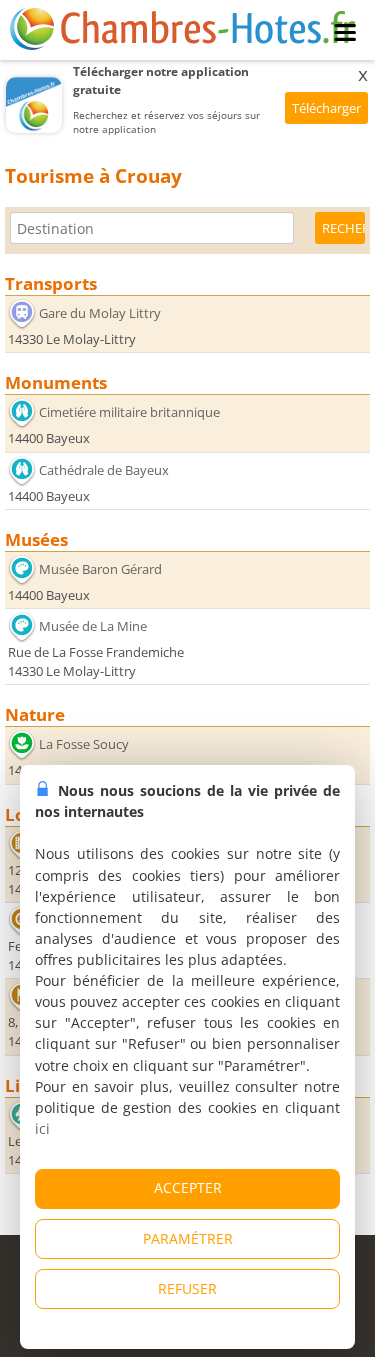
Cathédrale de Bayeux (104, 470)
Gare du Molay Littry (100, 313)
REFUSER (187, 1288)
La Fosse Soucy (84, 744)
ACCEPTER (188, 1187)
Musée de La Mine (93, 626)
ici (42, 1128)
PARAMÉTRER (188, 1238)
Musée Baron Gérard (100, 569)
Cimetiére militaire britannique (129, 412)
